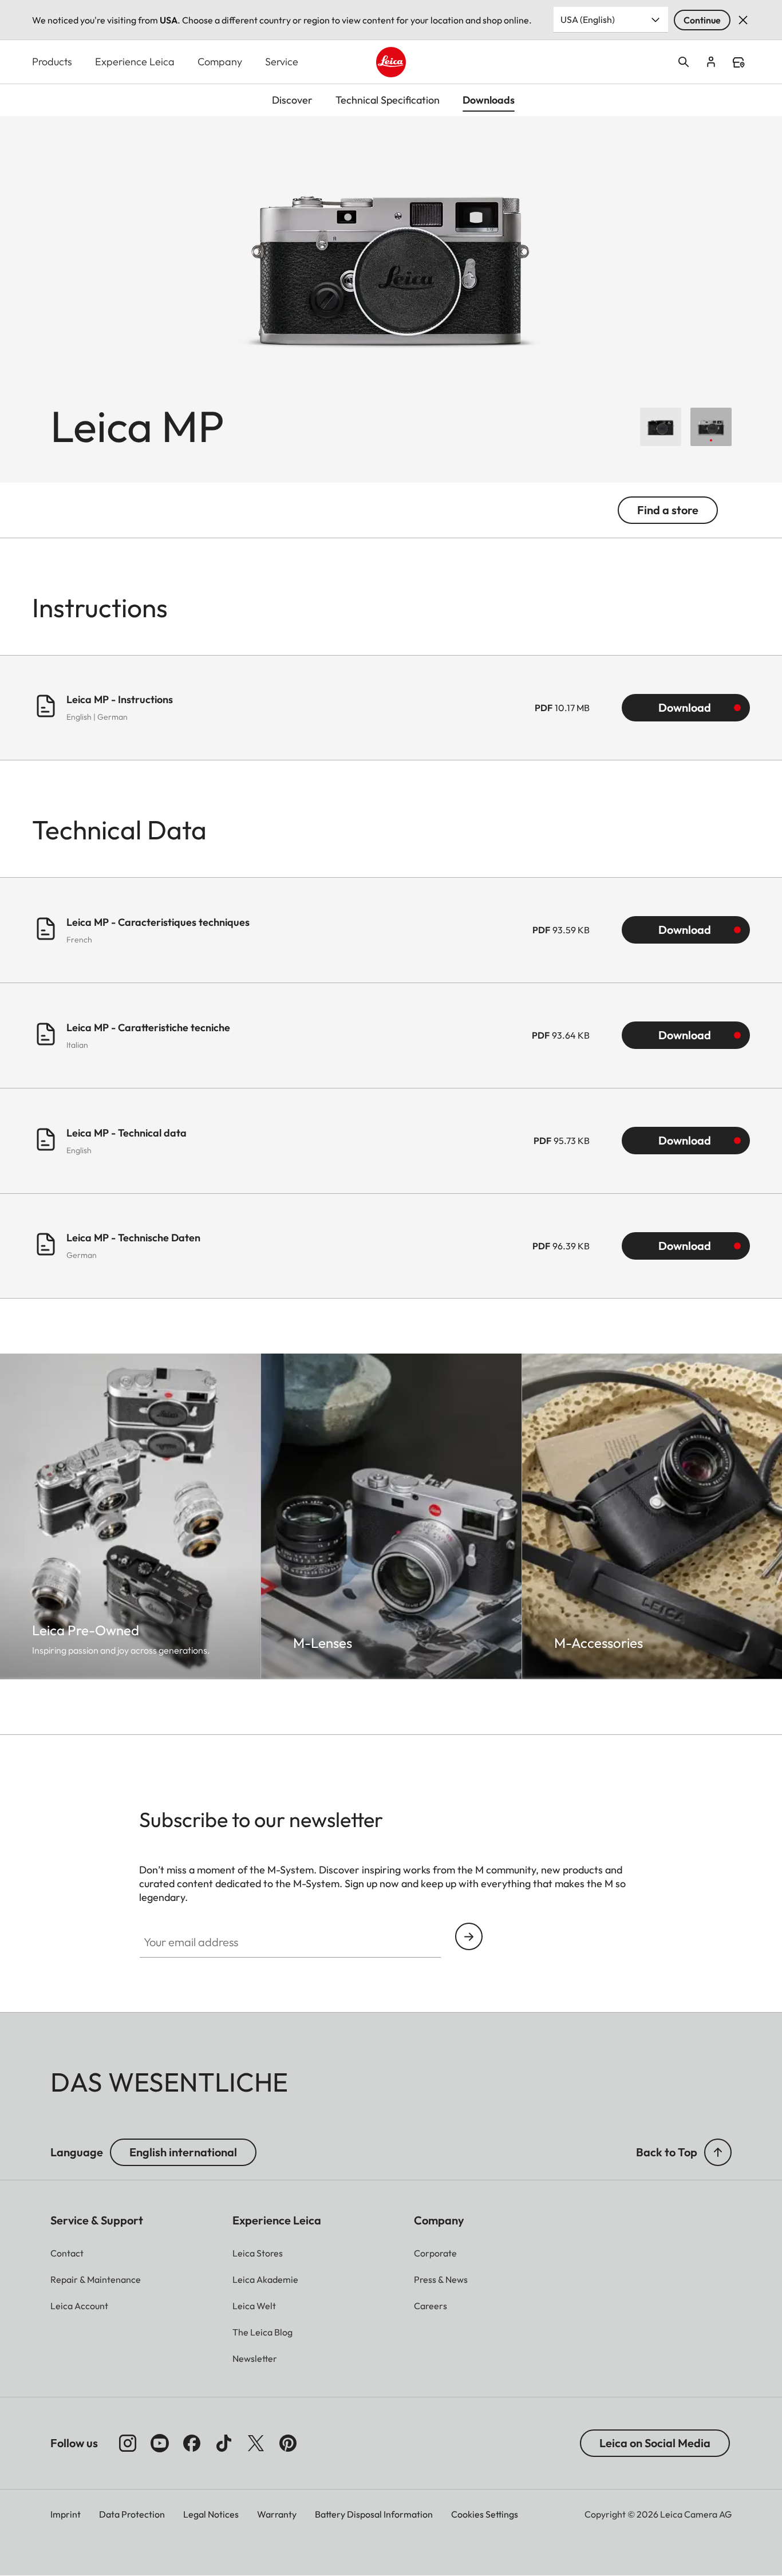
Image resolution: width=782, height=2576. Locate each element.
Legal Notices (211, 2514)
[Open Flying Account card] (711, 62)
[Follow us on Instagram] (128, 2443)
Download (685, 707)
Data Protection (132, 2514)
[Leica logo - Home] (391, 62)
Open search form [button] (684, 62)
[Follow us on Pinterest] (288, 2443)
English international (183, 2152)
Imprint (66, 2514)
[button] (718, 2152)
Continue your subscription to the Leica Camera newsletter (469, 1936)
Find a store (738, 62)
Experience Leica (135, 62)
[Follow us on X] (256, 2443)
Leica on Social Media (655, 2443)
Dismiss (743, 20)
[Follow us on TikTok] (224, 2443)
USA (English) (588, 19)
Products (52, 62)
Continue (702, 20)
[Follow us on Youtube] (160, 2443)
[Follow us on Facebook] (192, 2443)
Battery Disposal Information (374, 2514)
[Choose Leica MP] (661, 427)
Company (220, 62)
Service (282, 62)
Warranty (277, 2514)
